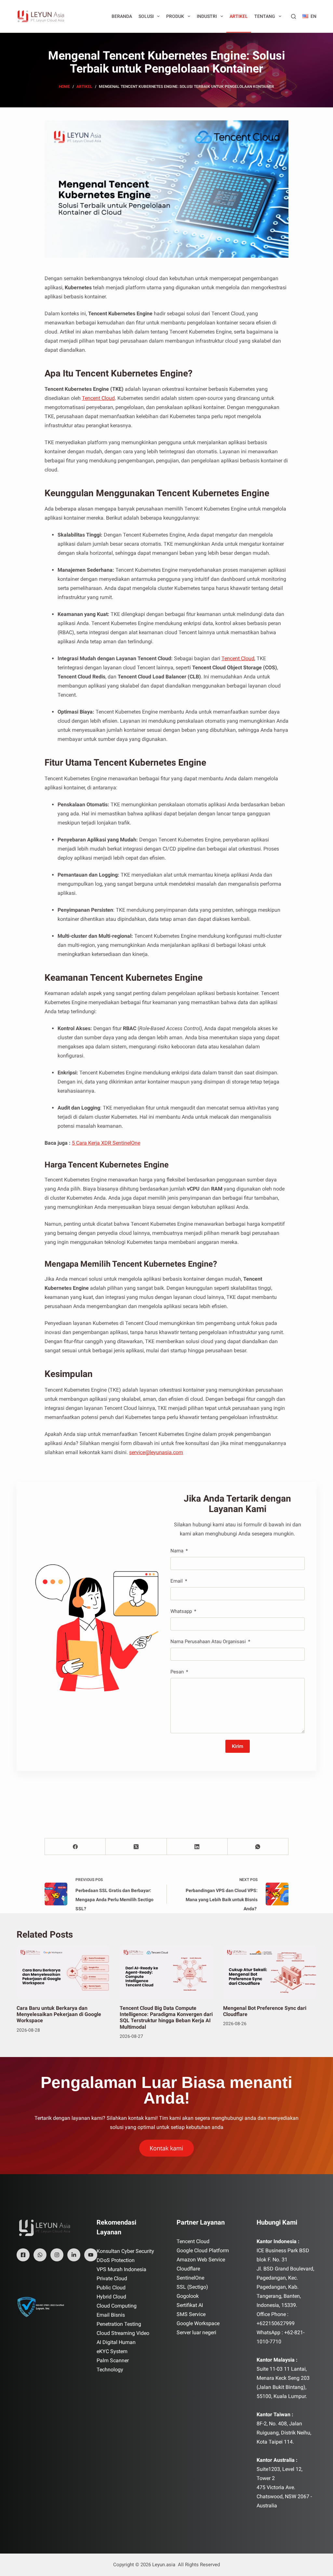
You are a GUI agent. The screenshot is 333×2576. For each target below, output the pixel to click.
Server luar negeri (196, 2332)
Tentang (265, 16)
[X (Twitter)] (136, 1847)
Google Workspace (198, 2323)
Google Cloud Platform (203, 2250)
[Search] (293, 16)
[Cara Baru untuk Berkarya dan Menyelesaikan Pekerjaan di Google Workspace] (63, 1972)
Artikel (239, 16)
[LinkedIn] (197, 1847)
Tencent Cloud (98, 398)
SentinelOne (190, 2278)
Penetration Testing (119, 2324)
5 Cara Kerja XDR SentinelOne (106, 1143)
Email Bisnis (111, 2315)
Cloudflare (188, 2269)
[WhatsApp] (258, 1847)
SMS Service (191, 2314)
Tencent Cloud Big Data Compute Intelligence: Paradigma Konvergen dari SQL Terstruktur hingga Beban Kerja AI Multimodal (166, 2017)
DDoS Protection (116, 2260)
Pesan (177, 1672)
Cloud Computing (117, 2306)
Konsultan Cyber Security (125, 2251)
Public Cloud (111, 2288)
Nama (177, 1551)
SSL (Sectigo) (192, 2287)
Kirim (238, 1746)
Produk (175, 16)
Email (177, 1581)
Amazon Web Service (201, 2260)
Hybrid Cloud (111, 2297)
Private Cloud (112, 2278)
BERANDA (122, 16)
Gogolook (188, 2296)
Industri (207, 16)
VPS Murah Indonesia (121, 2269)
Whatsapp (181, 1611)
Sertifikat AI (190, 2305)
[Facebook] (75, 1847)
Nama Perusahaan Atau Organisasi (208, 1642)
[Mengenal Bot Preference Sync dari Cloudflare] (270, 1972)
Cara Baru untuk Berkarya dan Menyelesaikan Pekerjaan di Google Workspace (59, 2014)
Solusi (146, 16)
